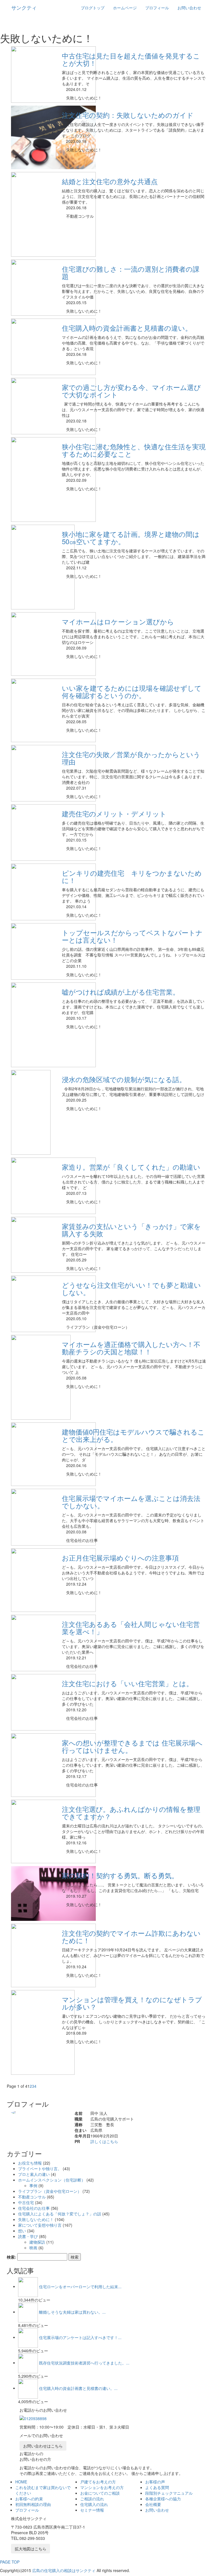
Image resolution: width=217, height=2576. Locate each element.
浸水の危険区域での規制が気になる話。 (124, 1079)
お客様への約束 (29, 2499)
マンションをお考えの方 (102, 2487)
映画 (33, 2248)
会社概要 (153, 2504)
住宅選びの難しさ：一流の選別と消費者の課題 (131, 272)
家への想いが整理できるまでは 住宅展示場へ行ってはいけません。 (132, 1746)
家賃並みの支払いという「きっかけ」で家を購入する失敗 (131, 1230)
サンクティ (24, 7)
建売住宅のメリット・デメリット (114, 813)
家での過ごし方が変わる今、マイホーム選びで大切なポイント (131, 391)
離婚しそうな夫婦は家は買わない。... (72, 2312)
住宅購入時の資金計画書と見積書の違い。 (127, 328)
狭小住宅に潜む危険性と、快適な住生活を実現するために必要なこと (134, 450)
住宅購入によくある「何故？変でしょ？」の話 (60, 2214)
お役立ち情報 (30, 2163)
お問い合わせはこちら (43, 2446)
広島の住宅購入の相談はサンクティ (64, 2570)
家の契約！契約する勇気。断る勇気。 (120, 1875)
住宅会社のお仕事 (34, 2208)
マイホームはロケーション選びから (118, 621)
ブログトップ (93, 8)
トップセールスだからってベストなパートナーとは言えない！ (132, 936)
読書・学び (28, 2236)
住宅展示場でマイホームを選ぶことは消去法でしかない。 (131, 1502)
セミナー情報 (92, 2510)
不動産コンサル (32, 2197)
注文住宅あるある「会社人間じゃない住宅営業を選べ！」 (131, 1628)
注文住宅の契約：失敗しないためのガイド (128, 115)
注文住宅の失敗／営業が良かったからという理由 (131, 758)
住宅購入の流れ (94, 2504)
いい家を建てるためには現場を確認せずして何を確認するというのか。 (132, 691)
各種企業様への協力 (163, 2499)
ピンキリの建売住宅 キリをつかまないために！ (132, 876)
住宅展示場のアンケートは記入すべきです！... (80, 2337)
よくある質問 (157, 2487)
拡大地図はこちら (31, 2549)
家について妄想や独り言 (40, 2225)
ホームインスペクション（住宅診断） (52, 2180)
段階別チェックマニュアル (169, 2493)
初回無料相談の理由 (33, 2504)
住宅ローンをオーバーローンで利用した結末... (80, 2286)
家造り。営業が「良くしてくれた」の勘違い (131, 1167)
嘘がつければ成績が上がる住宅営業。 (121, 992)
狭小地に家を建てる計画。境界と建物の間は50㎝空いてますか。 (131, 538)
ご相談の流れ (92, 2499)
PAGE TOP (10, 2562)
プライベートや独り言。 (40, 2169)
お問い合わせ (189, 8)
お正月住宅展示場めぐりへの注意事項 (120, 1558)
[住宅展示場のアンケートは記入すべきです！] (28, 2337)
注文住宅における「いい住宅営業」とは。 (127, 1683)
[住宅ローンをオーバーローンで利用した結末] (28, 2286)
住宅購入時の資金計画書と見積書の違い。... (78, 2388)
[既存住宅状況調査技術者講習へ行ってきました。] (28, 2363)
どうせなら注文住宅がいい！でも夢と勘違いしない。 (131, 1288)
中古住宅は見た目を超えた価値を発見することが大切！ (131, 59)
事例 (33, 2185)
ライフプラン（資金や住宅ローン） (50, 2191)
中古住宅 (26, 2202)
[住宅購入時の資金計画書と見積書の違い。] (28, 2388)
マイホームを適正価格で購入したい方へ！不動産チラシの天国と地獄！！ (131, 1348)
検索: (11, 2257)
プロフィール (157, 8)
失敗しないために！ (36, 2219)
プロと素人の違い (34, 2174)
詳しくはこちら (104, 2141)
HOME (21, 2482)
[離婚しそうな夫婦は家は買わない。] (28, 2312)
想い (22, 2231)
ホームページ (125, 8)
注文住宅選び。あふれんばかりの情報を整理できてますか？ (131, 1813)
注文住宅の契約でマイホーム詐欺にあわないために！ (131, 1937)
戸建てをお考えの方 (98, 2482)
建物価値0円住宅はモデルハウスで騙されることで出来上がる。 (133, 1435)
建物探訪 (37, 2242)
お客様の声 (155, 2482)
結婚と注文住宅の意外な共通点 (110, 181)
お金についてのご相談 (100, 2493)
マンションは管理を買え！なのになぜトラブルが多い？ (132, 2003)
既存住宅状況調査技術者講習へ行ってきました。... (84, 2363)
